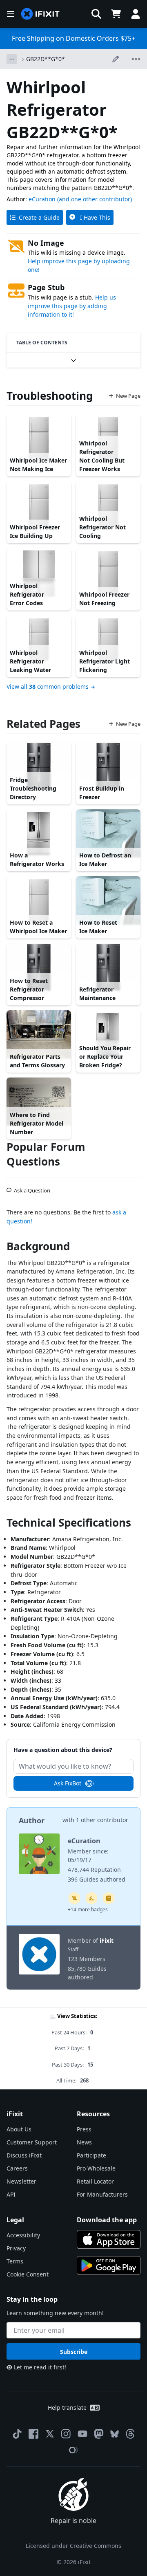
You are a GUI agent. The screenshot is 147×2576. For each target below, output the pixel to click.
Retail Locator (95, 2181)
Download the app (107, 2220)
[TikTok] (17, 2434)
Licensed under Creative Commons (73, 2546)
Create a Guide (39, 217)
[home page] (40, 14)
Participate (91, 2155)
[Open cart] (116, 14)
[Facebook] (33, 2434)
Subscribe (74, 2352)
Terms (15, 2261)
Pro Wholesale (96, 2168)
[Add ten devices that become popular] (91, 1898)
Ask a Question (32, 1187)
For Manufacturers (102, 2194)
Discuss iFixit (24, 2155)
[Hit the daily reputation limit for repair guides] (109, 1898)
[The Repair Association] (73, 2450)
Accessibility (23, 2235)
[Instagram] (66, 2434)
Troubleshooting (50, 396)
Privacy (16, 2248)
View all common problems (48, 686)
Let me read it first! (40, 2367)
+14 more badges (88, 1909)
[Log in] (136, 14)
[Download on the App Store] (109, 2239)
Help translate (67, 2407)
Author (32, 1820)
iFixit (107, 1940)
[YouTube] (82, 2434)
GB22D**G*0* (46, 59)
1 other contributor (102, 1820)
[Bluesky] (115, 2434)
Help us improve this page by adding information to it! (72, 306)
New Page (128, 396)
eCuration (42, 199)
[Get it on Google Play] (109, 2265)
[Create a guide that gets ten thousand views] (74, 1898)
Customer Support (32, 2142)
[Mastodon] (99, 2434)
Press (84, 2129)
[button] (96, 14)
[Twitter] (50, 2434)
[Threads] (130, 2434)
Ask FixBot (68, 1783)
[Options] (12, 59)
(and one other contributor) (95, 199)
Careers (17, 2168)
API (11, 2194)
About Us (19, 2129)
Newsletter (21, 2181)
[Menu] (11, 14)
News (84, 2142)
